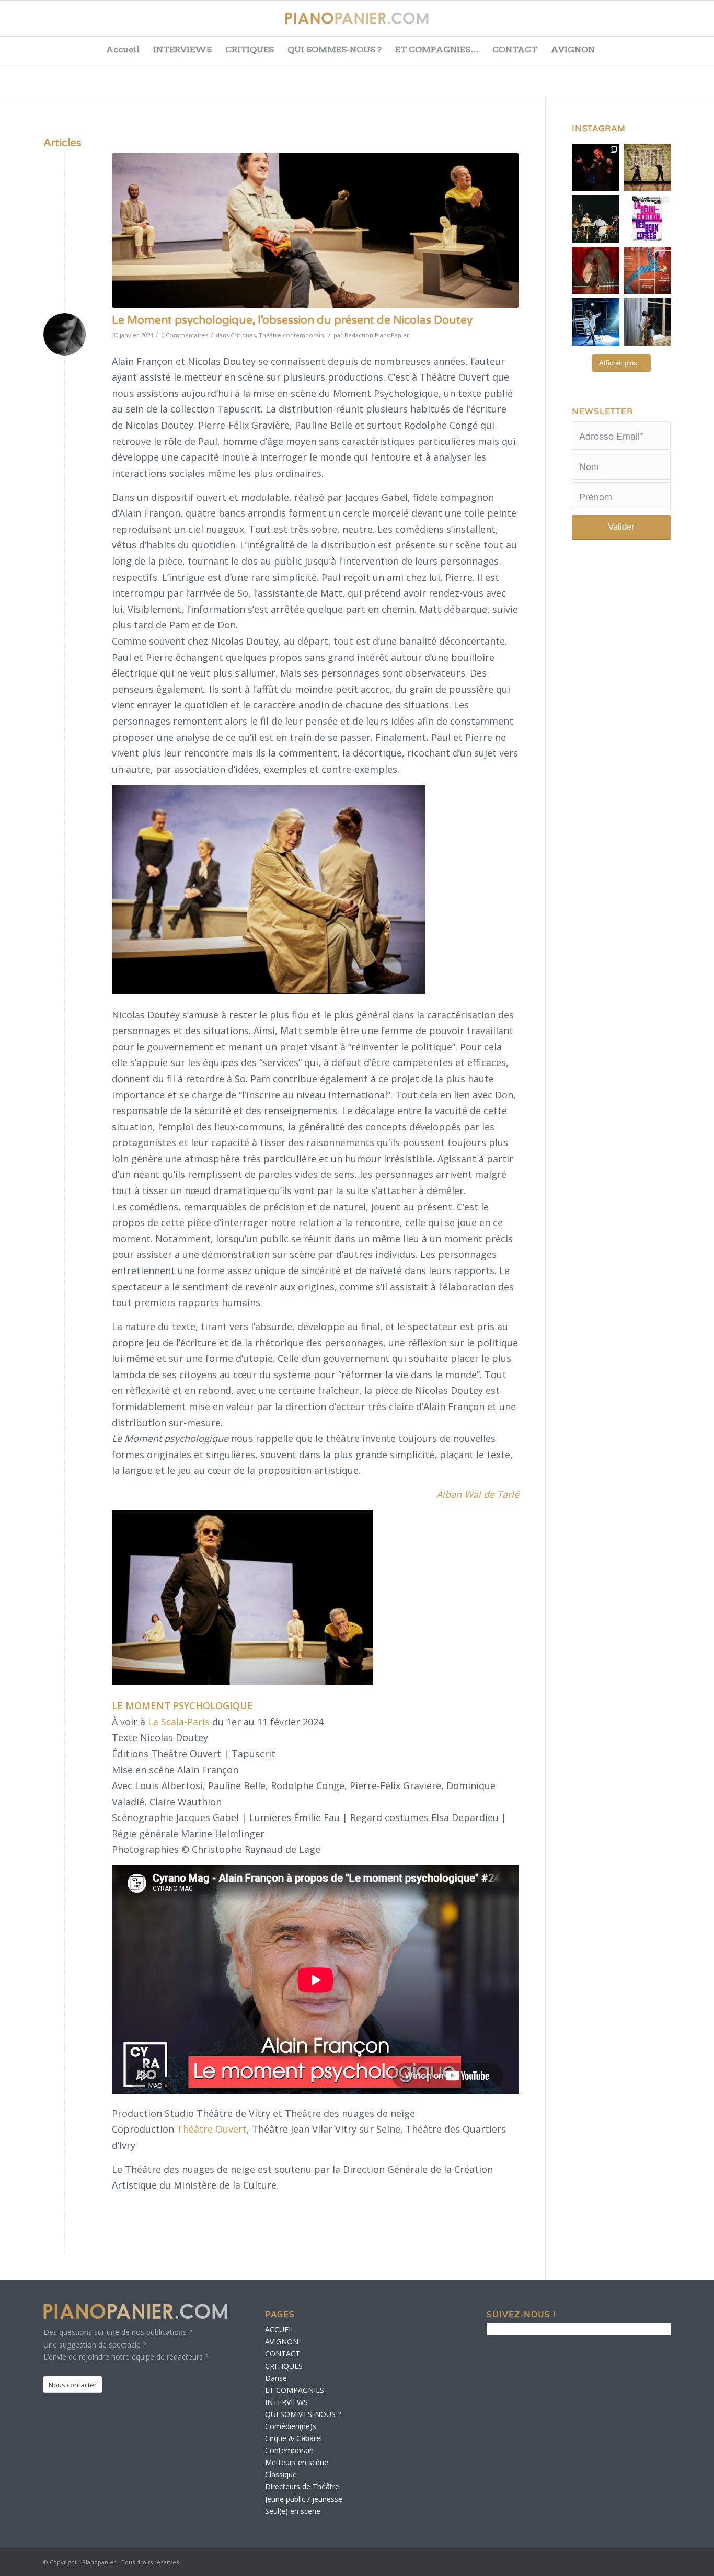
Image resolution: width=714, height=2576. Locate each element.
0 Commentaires (185, 335)
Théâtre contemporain (291, 335)
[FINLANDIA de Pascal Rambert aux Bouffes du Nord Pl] (647, 322)
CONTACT (515, 49)
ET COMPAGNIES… (437, 49)
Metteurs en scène (297, 2462)
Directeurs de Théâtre (302, 2486)
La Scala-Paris (179, 1722)
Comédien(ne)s (291, 2426)
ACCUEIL (280, 2329)
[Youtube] (661, 24)
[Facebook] (608, 24)
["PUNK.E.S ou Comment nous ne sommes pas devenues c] (596, 322)
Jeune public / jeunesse (304, 2499)
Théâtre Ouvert (212, 2129)
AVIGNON (573, 49)
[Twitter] (635, 24)
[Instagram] (687, 24)
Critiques (243, 335)
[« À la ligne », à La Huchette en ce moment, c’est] (647, 271)
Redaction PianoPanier (377, 335)
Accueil (123, 49)
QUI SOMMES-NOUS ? (335, 49)
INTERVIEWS (182, 49)
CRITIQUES (250, 49)
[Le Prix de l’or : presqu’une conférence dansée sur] (647, 168)
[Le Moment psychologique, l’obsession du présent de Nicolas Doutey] (315, 231)
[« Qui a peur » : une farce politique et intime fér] (596, 219)
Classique (281, 2474)
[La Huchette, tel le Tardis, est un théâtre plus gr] (596, 168)
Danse (276, 2378)
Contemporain (289, 2450)
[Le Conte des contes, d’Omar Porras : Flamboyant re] (596, 271)
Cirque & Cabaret (294, 2438)
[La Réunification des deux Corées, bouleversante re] (647, 219)
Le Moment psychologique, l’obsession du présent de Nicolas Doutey (292, 320)
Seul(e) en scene (293, 2511)
